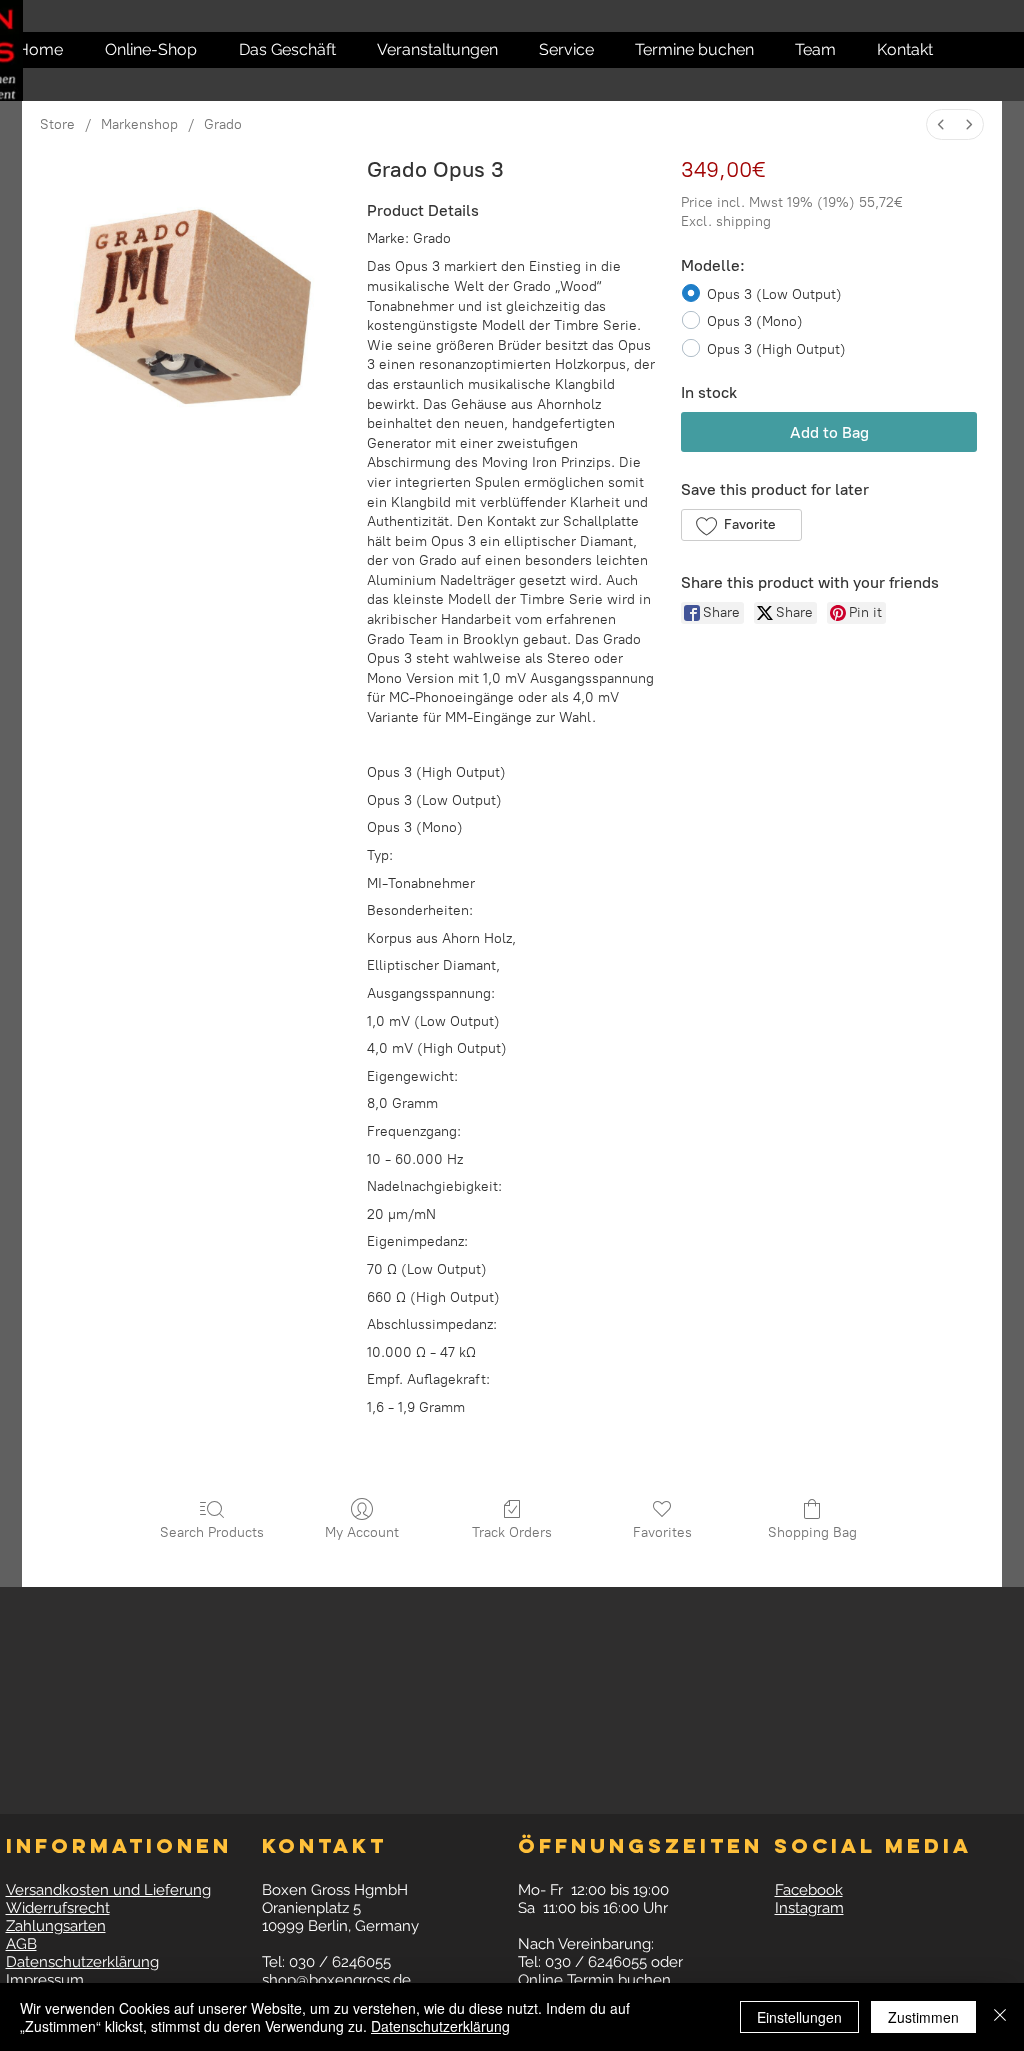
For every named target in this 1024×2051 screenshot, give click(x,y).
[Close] (1000, 2017)
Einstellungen (799, 2017)
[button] (894, 50)
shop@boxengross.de (336, 1980)
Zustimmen (923, 2017)
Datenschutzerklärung (440, 2026)
